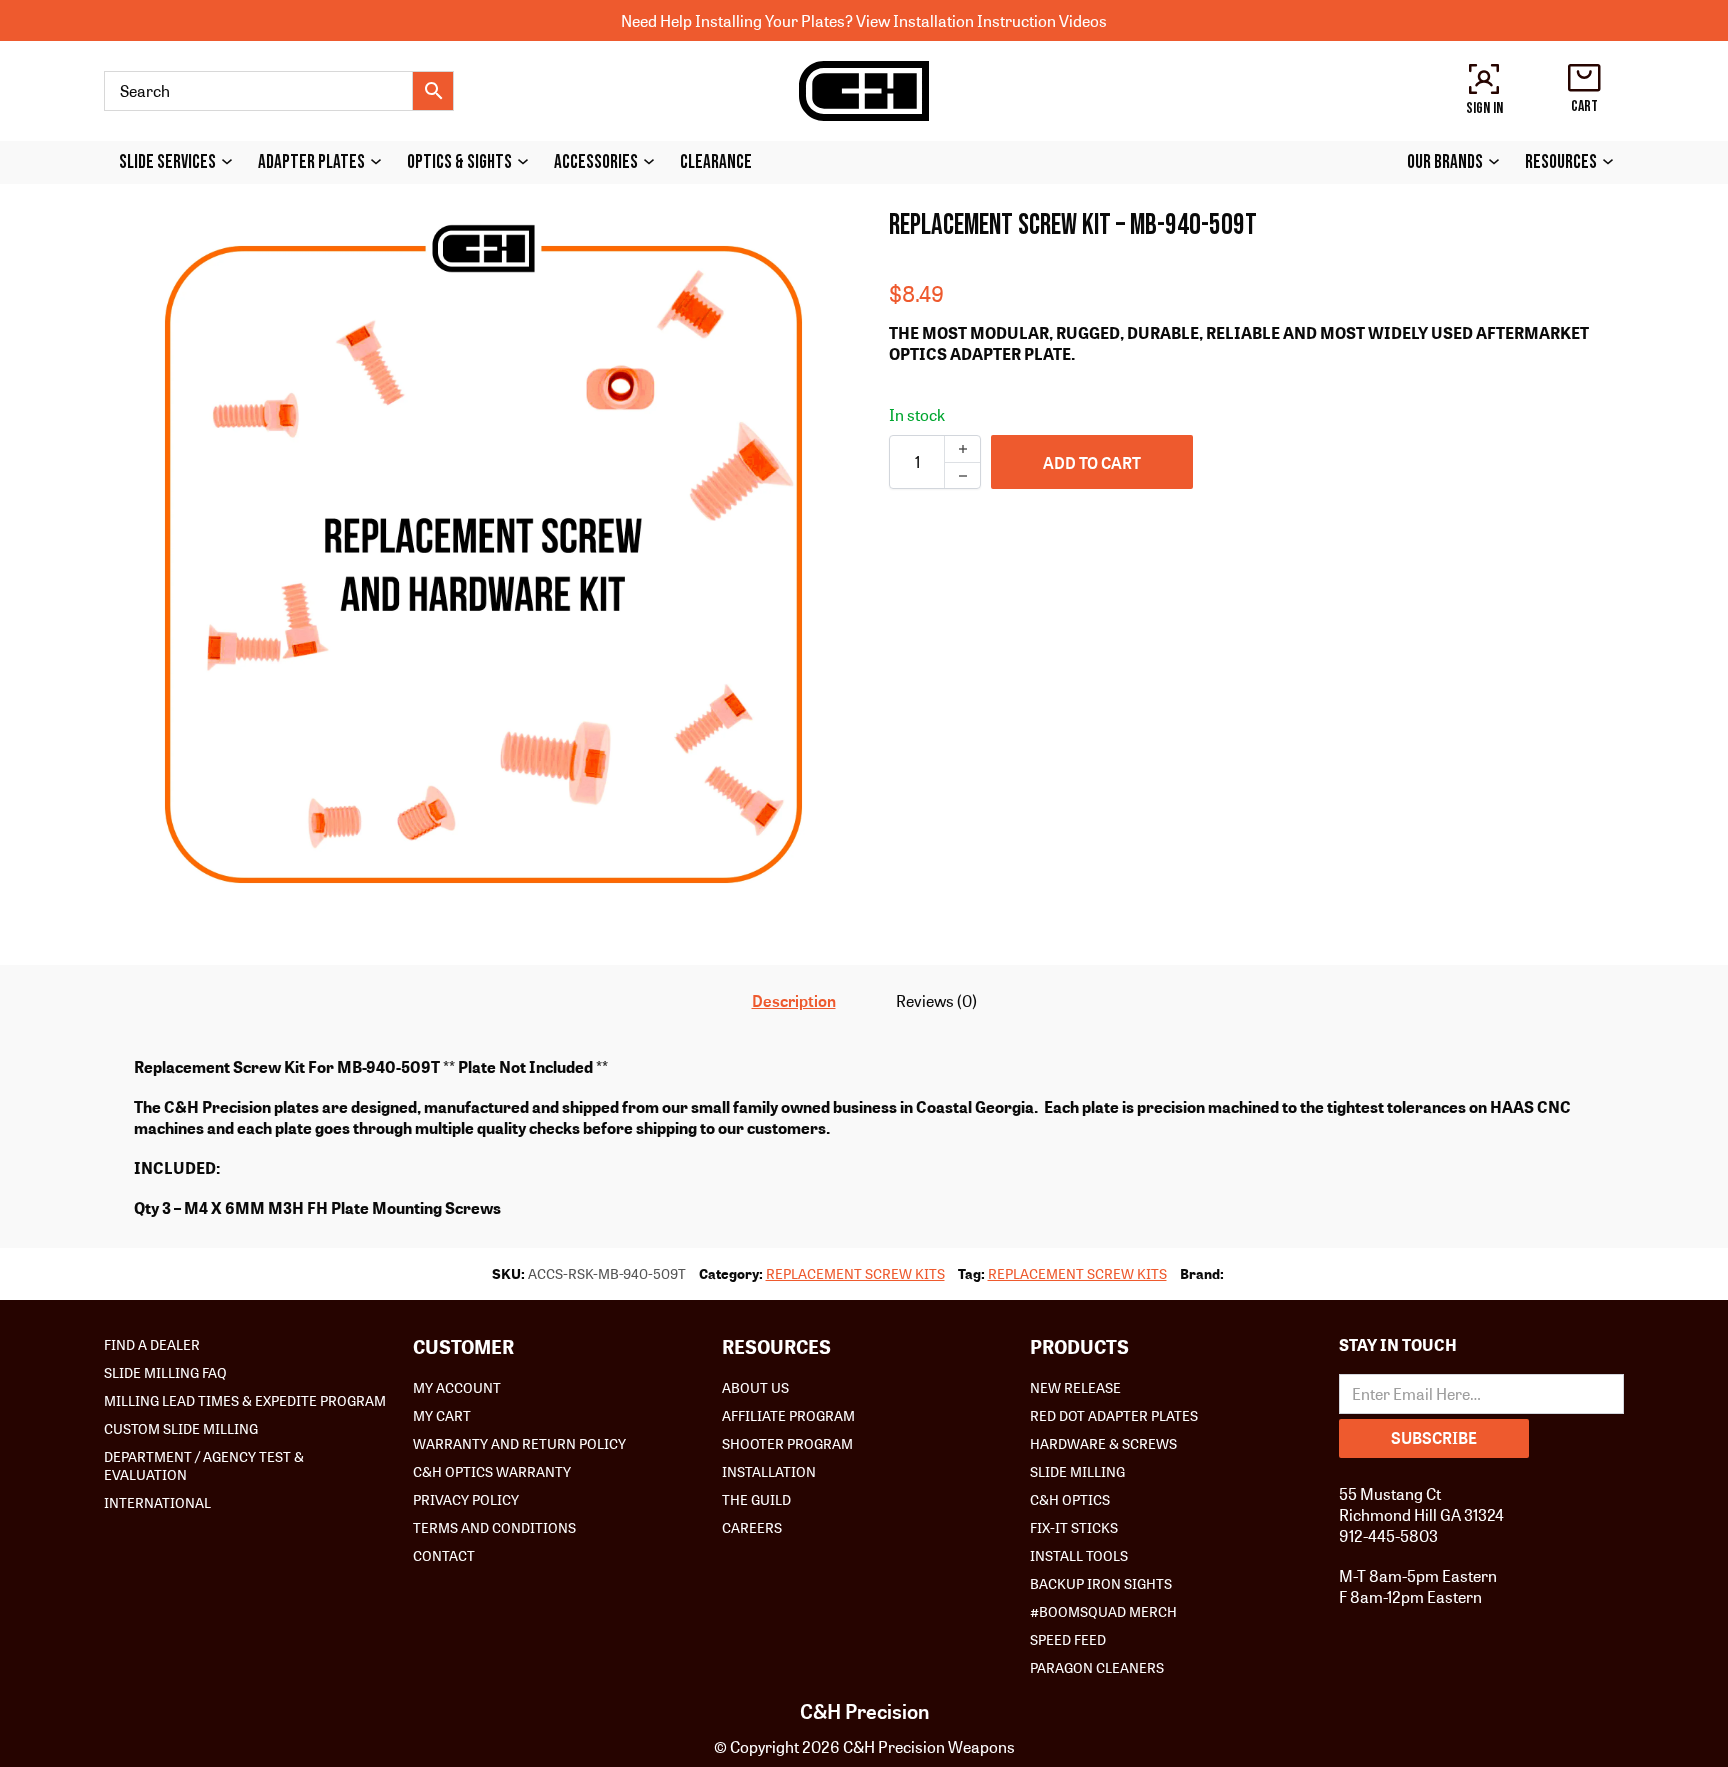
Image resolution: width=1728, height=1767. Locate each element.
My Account (457, 1387)
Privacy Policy (466, 1499)
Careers (752, 1527)
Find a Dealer (152, 1344)
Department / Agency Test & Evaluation (204, 1465)
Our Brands (1445, 162)
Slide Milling (1077, 1471)
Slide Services (167, 162)
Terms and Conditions (494, 1527)
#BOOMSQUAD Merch (1103, 1611)
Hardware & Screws (1103, 1443)
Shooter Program (787, 1443)
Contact (444, 1555)
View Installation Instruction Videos (981, 20)
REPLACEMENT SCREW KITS (855, 1273)
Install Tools (1079, 1555)
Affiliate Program (788, 1415)
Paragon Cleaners (1097, 1667)
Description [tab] (794, 1000)
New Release (1075, 1387)
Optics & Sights (459, 162)
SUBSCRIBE (1434, 1437)
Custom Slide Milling (181, 1428)
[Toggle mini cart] (1584, 78)
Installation (769, 1471)
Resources (1561, 162)
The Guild (756, 1499)
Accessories (596, 162)
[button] (812, 236)
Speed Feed (1068, 1639)
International (157, 1502)
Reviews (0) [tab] (936, 1000)
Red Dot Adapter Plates (1114, 1415)
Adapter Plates (311, 162)
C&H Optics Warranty (492, 1471)
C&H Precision (864, 1711)
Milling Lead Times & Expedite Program (245, 1400)
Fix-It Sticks (1074, 1527)
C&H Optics (1070, 1499)
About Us (755, 1387)
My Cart (442, 1415)
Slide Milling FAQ (165, 1372)
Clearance (716, 162)
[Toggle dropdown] (232, 161)
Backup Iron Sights (1101, 1583)
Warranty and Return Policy (519, 1443)
